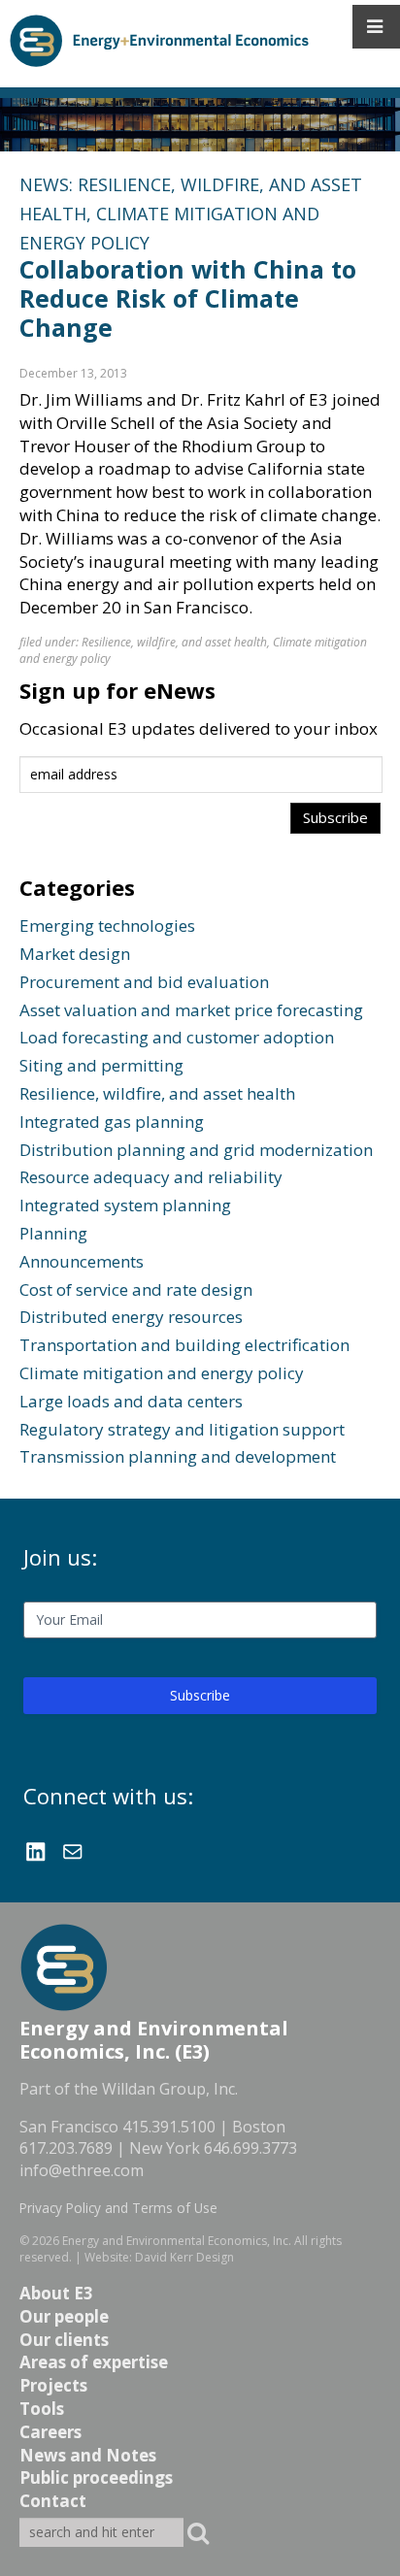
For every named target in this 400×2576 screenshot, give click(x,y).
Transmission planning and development (178, 1456)
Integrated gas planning (112, 1122)
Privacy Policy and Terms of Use (118, 2208)
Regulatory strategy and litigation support (182, 1429)
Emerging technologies (107, 925)
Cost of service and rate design (136, 1289)
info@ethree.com (82, 2170)
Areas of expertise (94, 2362)
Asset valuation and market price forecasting (191, 1010)
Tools (42, 2409)
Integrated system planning (125, 1205)
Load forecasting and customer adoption (177, 1037)
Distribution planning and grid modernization (196, 1150)
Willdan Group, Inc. (170, 2089)
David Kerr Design (184, 2257)
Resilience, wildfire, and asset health (174, 642)
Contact (53, 2501)
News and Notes (88, 2455)
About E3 (56, 2293)
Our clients (64, 2340)
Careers (50, 2432)
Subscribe (200, 1695)
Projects (53, 2385)
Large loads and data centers (131, 1401)
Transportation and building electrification (184, 1345)
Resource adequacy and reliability (151, 1177)
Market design (75, 954)
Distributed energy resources (131, 1317)
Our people (64, 2316)
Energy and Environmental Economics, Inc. (177, 2241)
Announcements (82, 1261)
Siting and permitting (101, 1065)
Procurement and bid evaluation (144, 982)
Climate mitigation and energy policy (162, 1373)
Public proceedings (96, 2477)
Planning (53, 1233)
